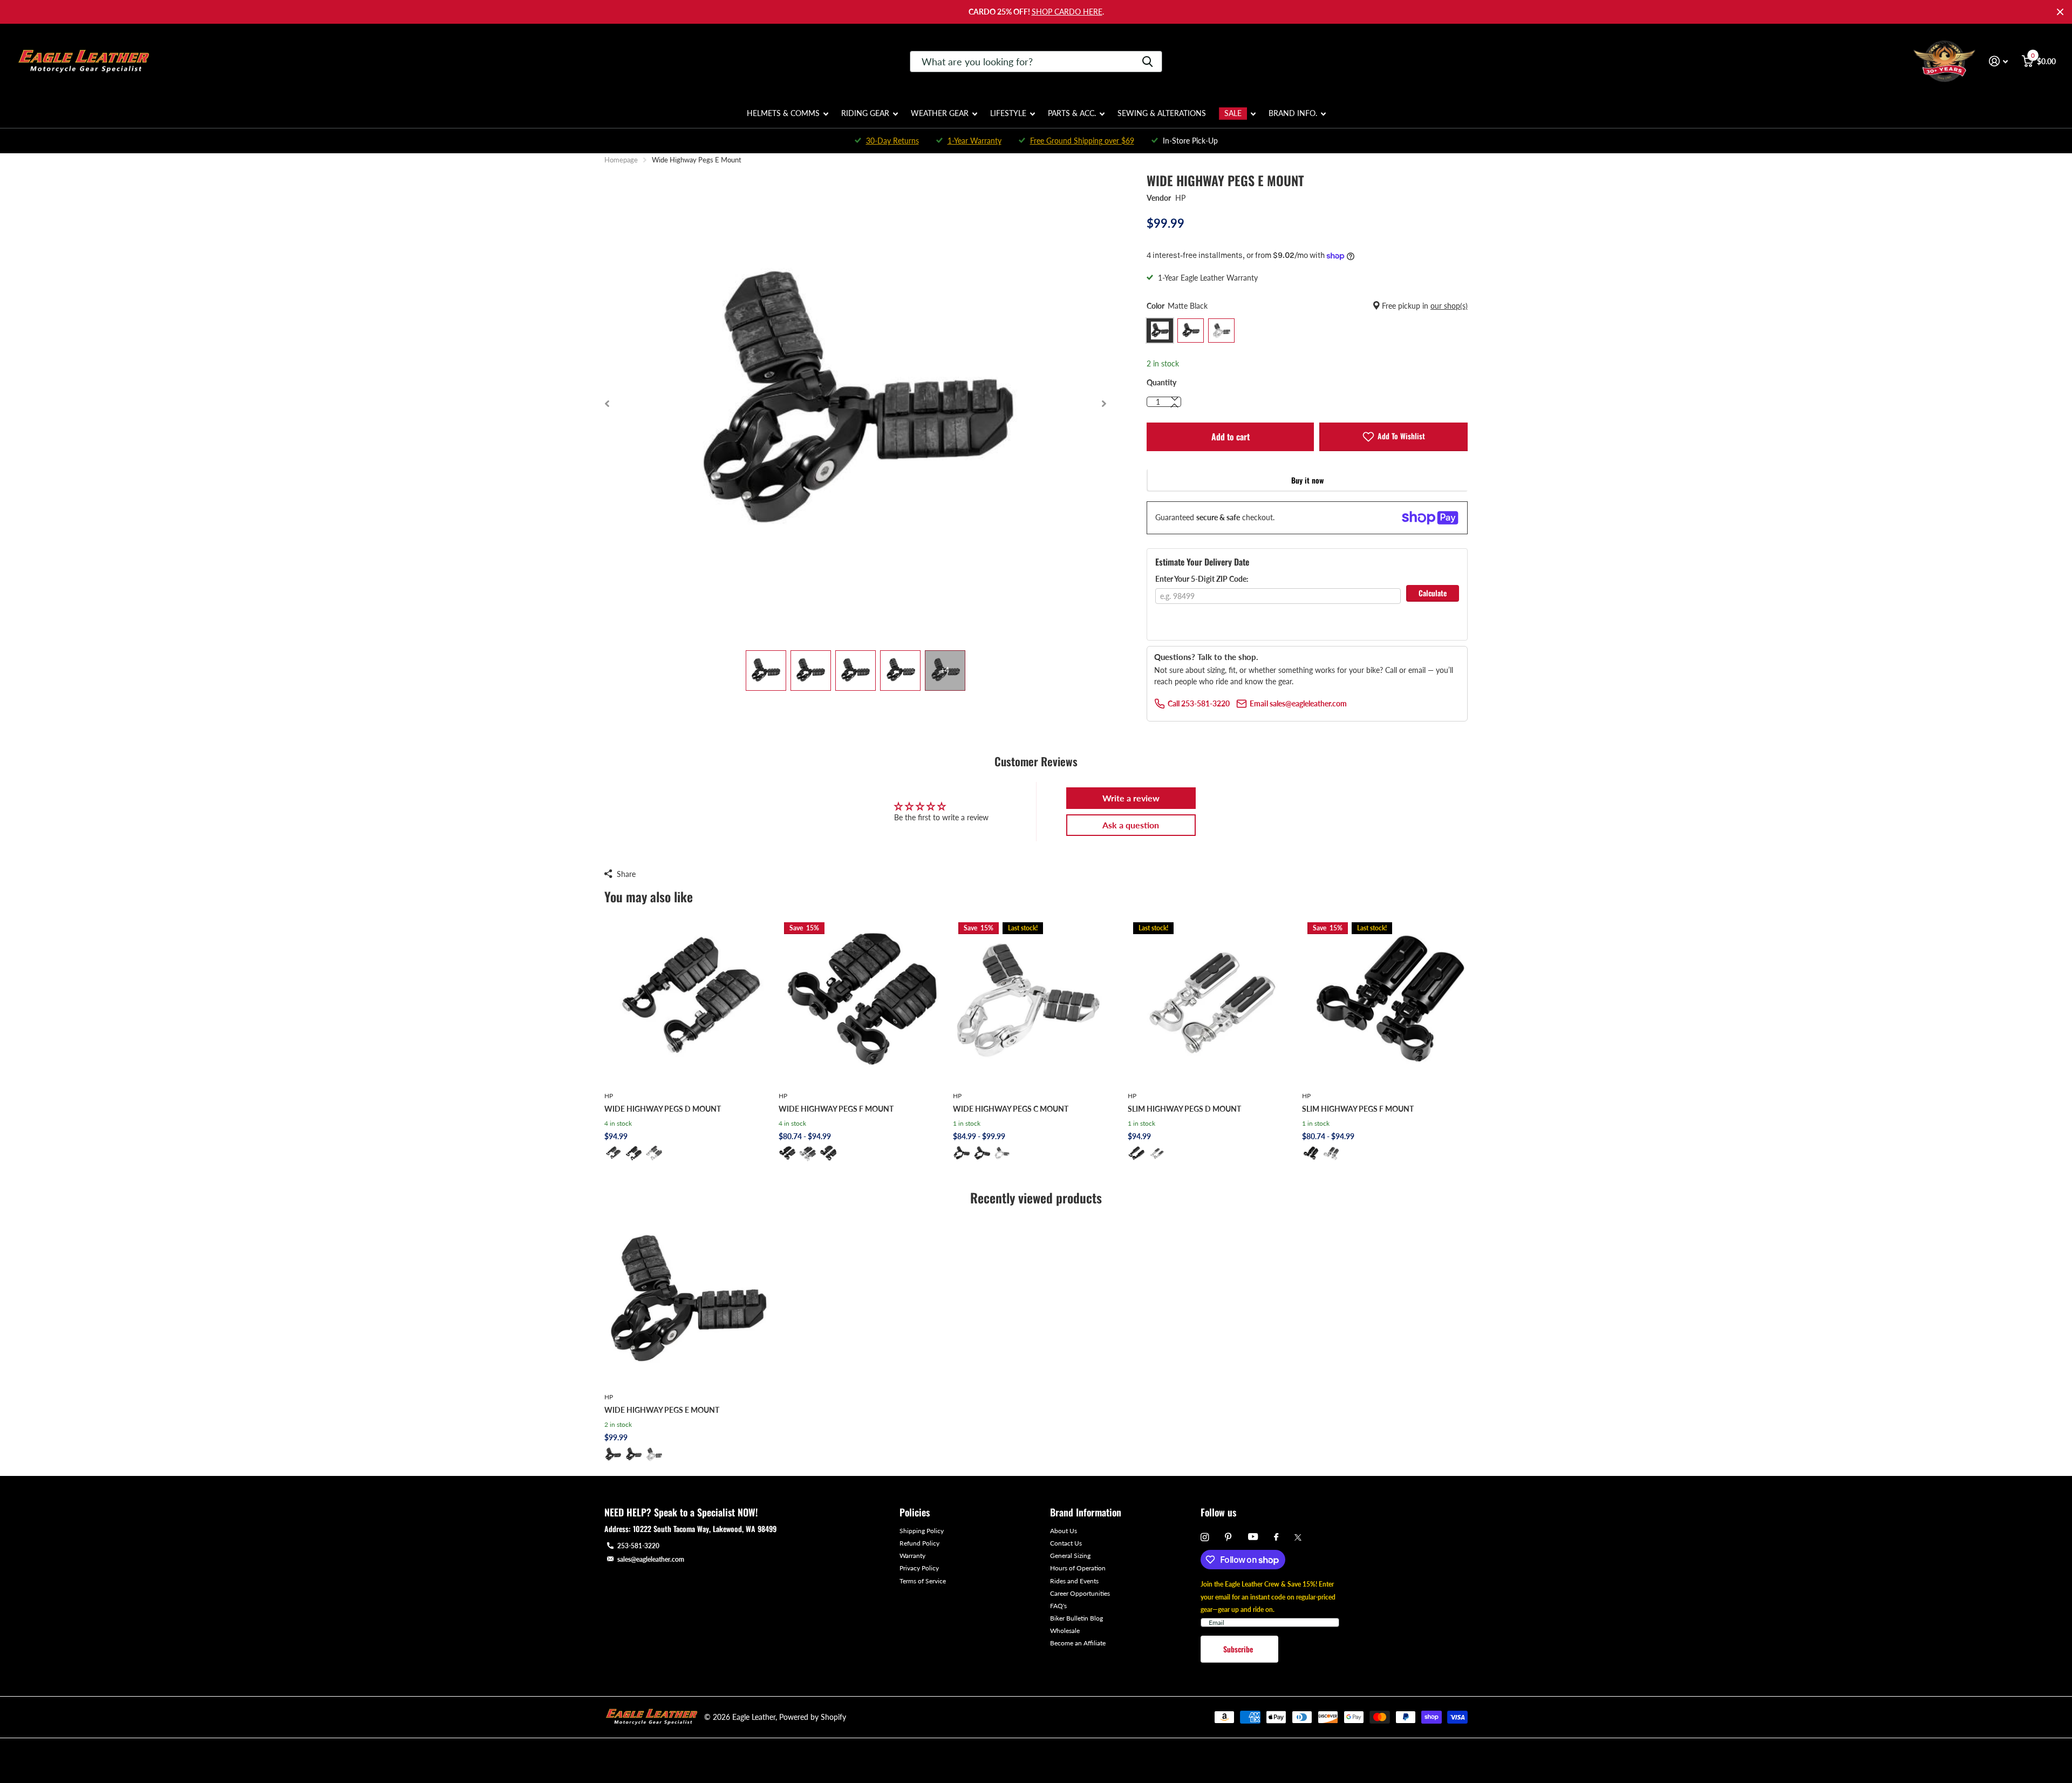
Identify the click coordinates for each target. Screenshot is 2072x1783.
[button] (607, 404)
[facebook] (1276, 1537)
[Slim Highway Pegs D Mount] (1211, 1000)
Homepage (621, 160)
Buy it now (1307, 480)
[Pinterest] (1228, 1537)
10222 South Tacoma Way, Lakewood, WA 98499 (705, 1529)
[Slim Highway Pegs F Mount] (1385, 1000)
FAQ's (1058, 1606)
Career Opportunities (1080, 1593)
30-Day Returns (892, 141)
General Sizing (1070, 1556)
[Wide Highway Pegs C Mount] (1036, 1000)
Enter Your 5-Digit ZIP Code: (1202, 579)
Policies (915, 1512)
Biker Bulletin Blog (1076, 1618)
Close (2060, 12)
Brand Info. (1293, 113)
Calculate (1433, 593)
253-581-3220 (638, 1546)
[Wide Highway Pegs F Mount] (861, 1000)
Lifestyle (1008, 113)
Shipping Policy (922, 1531)
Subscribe (1239, 1649)
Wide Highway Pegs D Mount (663, 1109)
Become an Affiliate (1078, 1643)
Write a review (1131, 798)
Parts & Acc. (1072, 113)
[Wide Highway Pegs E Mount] (687, 1301)
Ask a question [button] (1131, 825)
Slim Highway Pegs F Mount (1358, 1109)
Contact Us (1066, 1543)
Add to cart (1231, 437)
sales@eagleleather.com (651, 1559)
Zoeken (1147, 62)
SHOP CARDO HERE (1067, 12)
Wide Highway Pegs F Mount (836, 1109)
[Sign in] (1998, 61)
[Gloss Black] (633, 1153)
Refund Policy (919, 1543)
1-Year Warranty (974, 141)
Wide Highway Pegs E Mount (662, 1410)
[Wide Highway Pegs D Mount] (687, 1000)
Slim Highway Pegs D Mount (1184, 1109)
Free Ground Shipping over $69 (1082, 141)
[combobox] (1036, 62)
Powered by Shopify (813, 1717)
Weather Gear (940, 113)
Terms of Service (923, 1581)
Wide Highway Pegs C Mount (1011, 1109)
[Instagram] (1205, 1537)
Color (1307, 306)
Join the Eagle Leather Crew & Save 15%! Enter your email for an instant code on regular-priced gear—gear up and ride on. (1268, 1597)
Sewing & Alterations (1162, 113)
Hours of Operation (1078, 1568)
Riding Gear (865, 113)
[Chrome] (654, 1153)
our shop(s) (1449, 306)
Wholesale (1065, 1631)
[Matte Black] (613, 1153)
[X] (1298, 1537)
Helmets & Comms (783, 113)
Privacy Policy (919, 1568)
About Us (1064, 1531)
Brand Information (1086, 1512)
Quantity (1161, 382)
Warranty (912, 1556)
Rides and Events (1074, 1581)
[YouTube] (1253, 1537)
